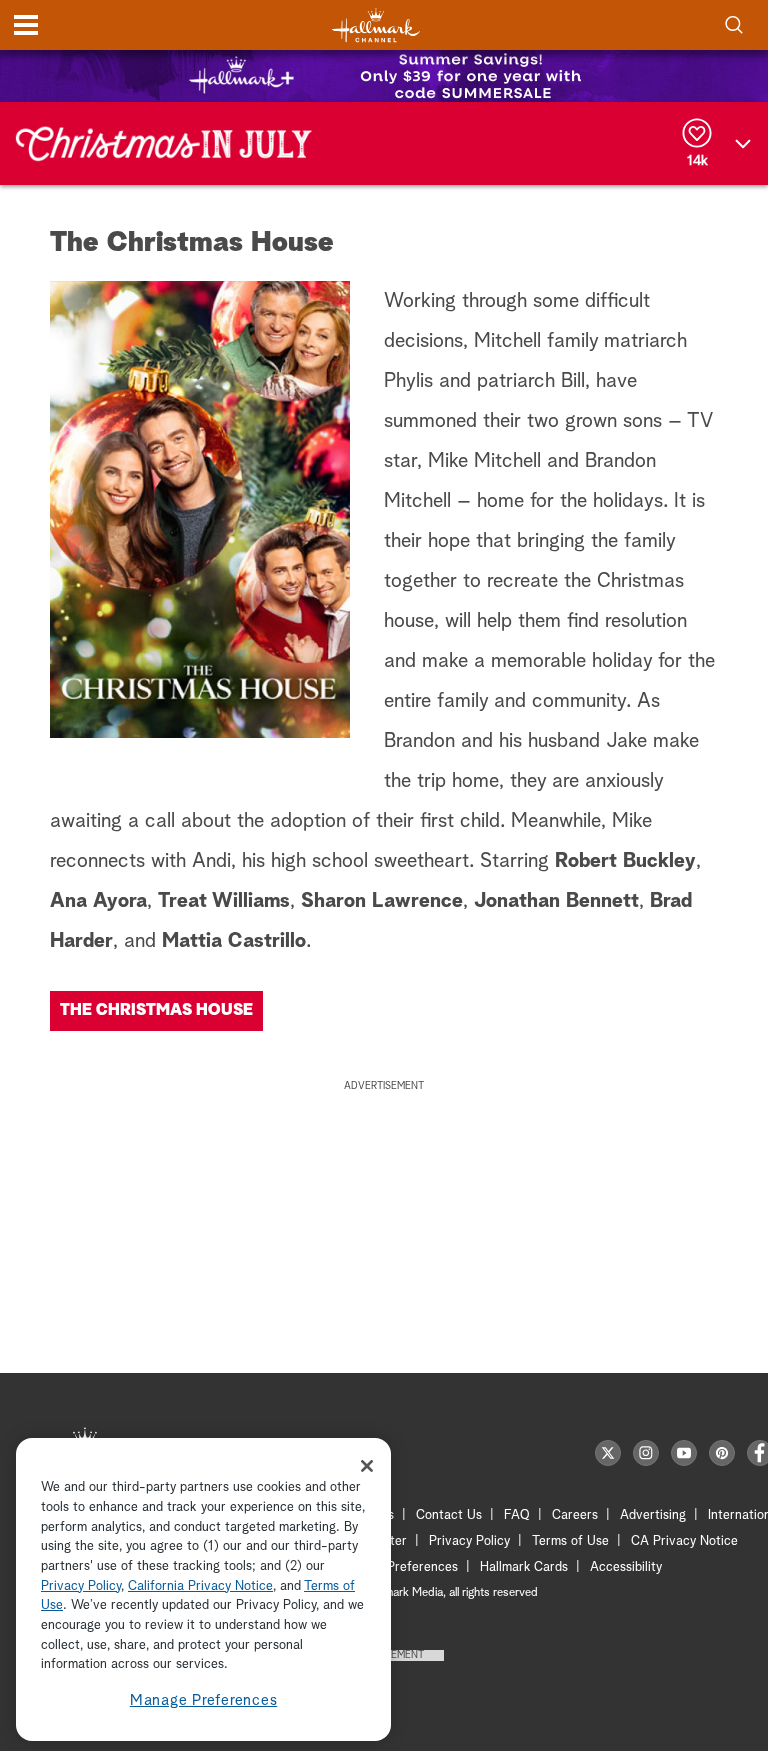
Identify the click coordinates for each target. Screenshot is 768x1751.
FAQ (517, 1515)
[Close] (367, 1466)
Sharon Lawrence (382, 901)
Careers (575, 1515)
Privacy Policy (469, 1541)
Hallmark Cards (524, 1567)
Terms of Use (570, 1541)
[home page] (376, 25)
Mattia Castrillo (234, 941)
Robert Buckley (625, 861)
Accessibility (626, 1567)
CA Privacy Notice (684, 1541)
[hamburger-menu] (26, 25)
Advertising (653, 1515)
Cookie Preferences (401, 1567)
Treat (185, 901)
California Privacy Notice (200, 1586)
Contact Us (449, 1515)
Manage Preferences (204, 1700)
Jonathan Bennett (556, 901)
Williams (251, 901)
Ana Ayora (98, 901)
